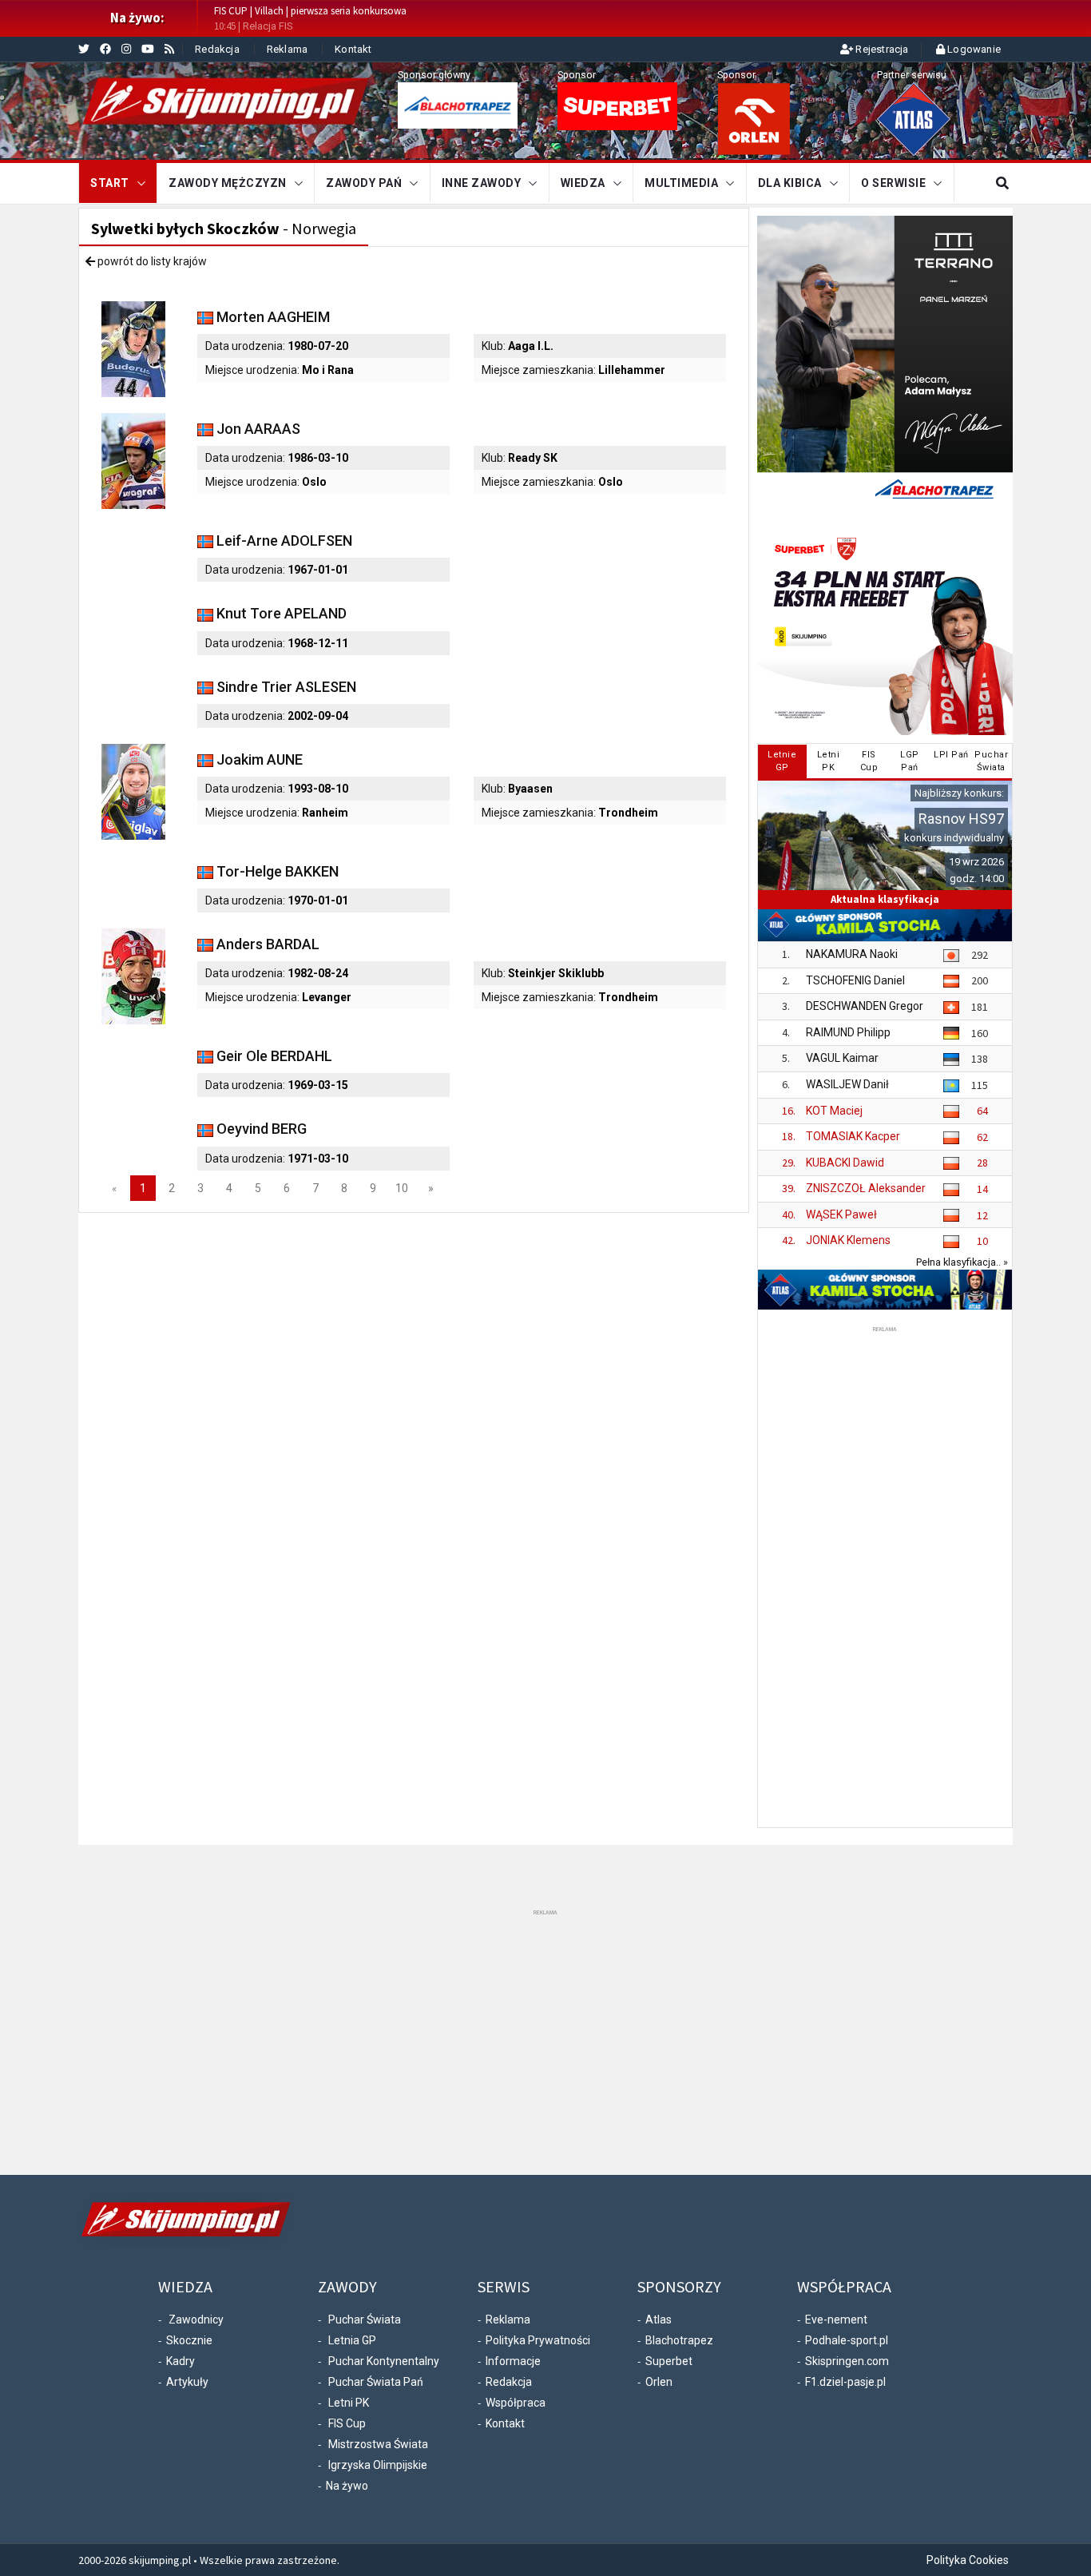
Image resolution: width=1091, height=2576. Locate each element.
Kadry (181, 2361)
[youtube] (148, 49)
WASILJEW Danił (847, 1084)
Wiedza (583, 183)
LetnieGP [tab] (782, 761)
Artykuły (187, 2382)
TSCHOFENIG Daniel (855, 980)
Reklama (287, 49)
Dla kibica (790, 183)
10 (402, 1188)
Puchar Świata (365, 2320)
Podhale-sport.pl (847, 2340)
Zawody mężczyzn (228, 183)
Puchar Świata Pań (376, 2382)
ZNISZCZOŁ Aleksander (866, 1188)
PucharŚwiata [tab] (991, 761)
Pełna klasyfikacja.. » (962, 1262)
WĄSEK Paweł (841, 1214)
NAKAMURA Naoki (852, 954)
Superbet (669, 2361)
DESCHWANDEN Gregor (865, 1006)
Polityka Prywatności (538, 2340)
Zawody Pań (364, 183)
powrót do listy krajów (151, 261)
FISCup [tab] (869, 761)
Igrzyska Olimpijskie (378, 2465)
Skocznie (189, 2340)
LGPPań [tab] (910, 761)
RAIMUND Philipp (848, 1032)
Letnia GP (352, 2340)
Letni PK (349, 2403)
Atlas (659, 2320)
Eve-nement (836, 2320)
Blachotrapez (679, 2340)
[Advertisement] (885, 1576)
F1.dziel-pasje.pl (845, 2382)
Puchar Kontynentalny (384, 2361)
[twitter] (84, 49)
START (110, 183)
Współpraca (516, 2403)
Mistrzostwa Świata (378, 2444)
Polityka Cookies (968, 2560)
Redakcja (217, 49)
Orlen (659, 2382)
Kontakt (353, 49)
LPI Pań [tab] (951, 755)
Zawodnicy (196, 2320)
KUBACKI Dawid (845, 1163)
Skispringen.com (847, 2361)
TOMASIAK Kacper (853, 1136)
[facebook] (105, 49)
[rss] (169, 49)
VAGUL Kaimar (842, 1058)
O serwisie (893, 183)
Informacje (513, 2361)
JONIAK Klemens (848, 1240)
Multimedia (681, 183)
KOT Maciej (834, 1111)
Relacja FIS (268, 26)
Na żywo (347, 2486)
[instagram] (126, 49)
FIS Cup (347, 2423)
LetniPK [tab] (829, 761)
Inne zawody (482, 183)
